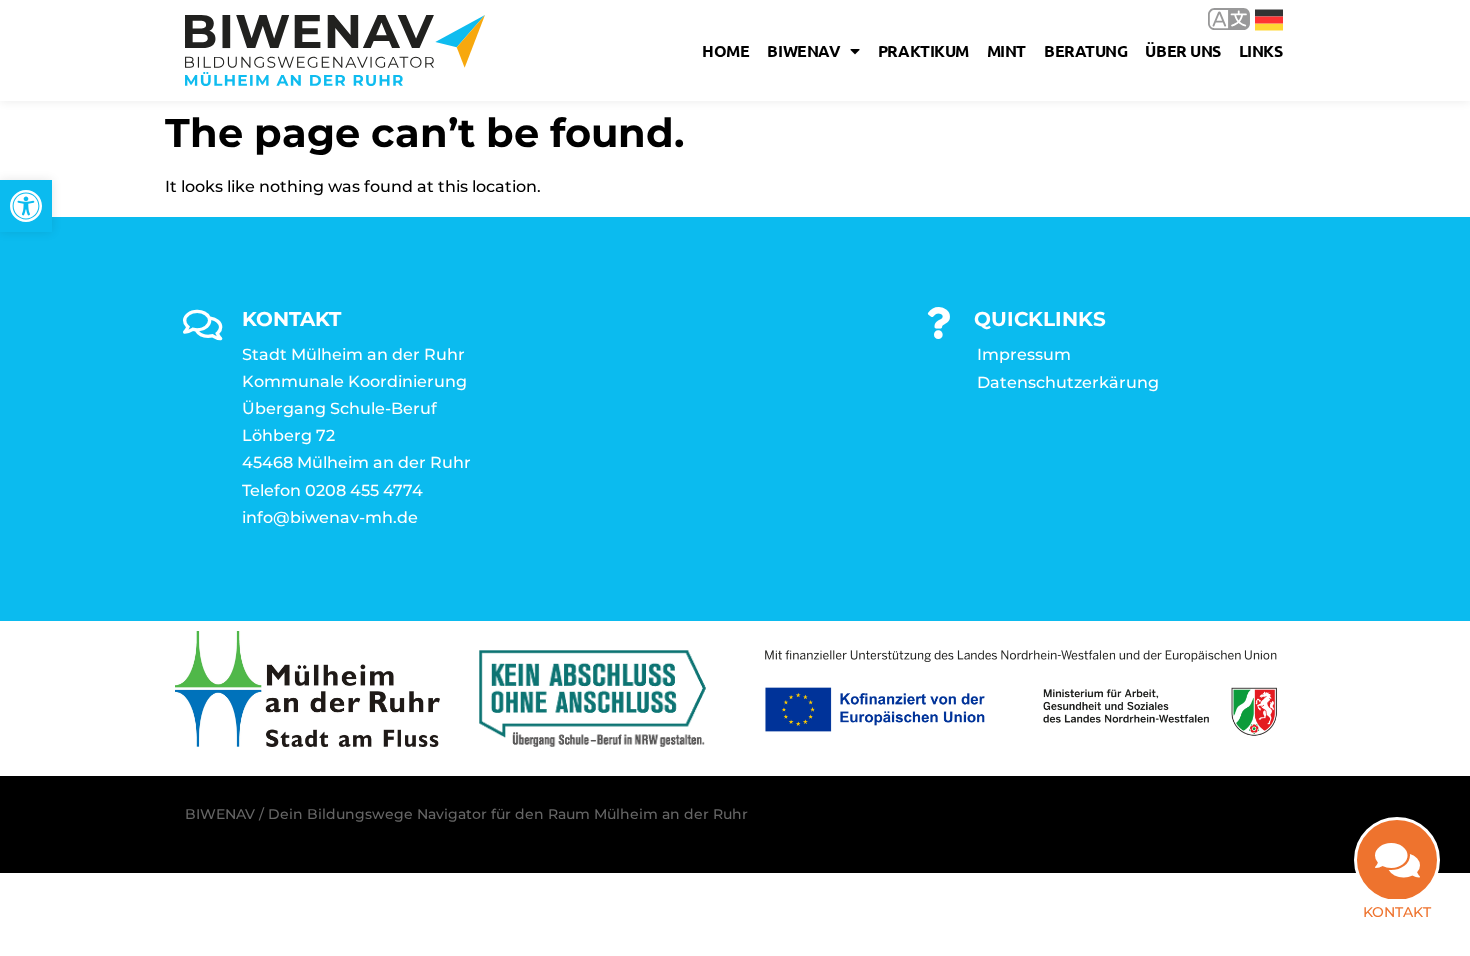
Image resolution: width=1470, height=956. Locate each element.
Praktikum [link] (923, 50)
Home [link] (725, 50)
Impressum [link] (1024, 354)
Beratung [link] (1085, 50)
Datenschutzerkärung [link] (1068, 382)
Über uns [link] (1182, 50)
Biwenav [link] (803, 50)
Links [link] (1261, 50)
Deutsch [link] (1254, 18)
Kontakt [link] (1397, 912)
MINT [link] (1006, 50)
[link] (26, 206)
